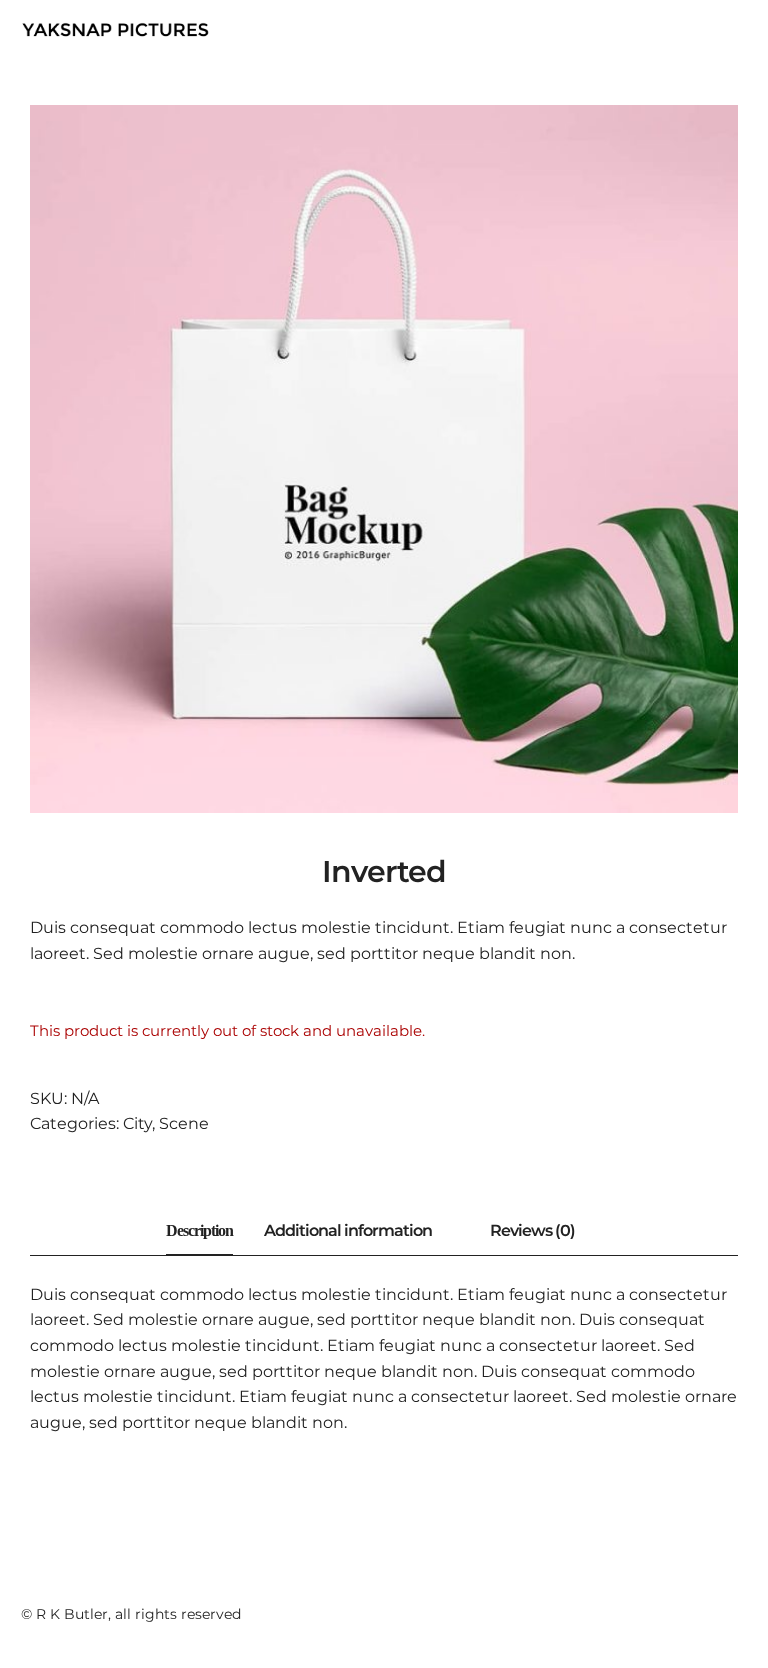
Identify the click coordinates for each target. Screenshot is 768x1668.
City (137, 1123)
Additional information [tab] (348, 1230)
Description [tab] (199, 1230)
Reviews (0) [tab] (532, 1230)
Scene (184, 1123)
